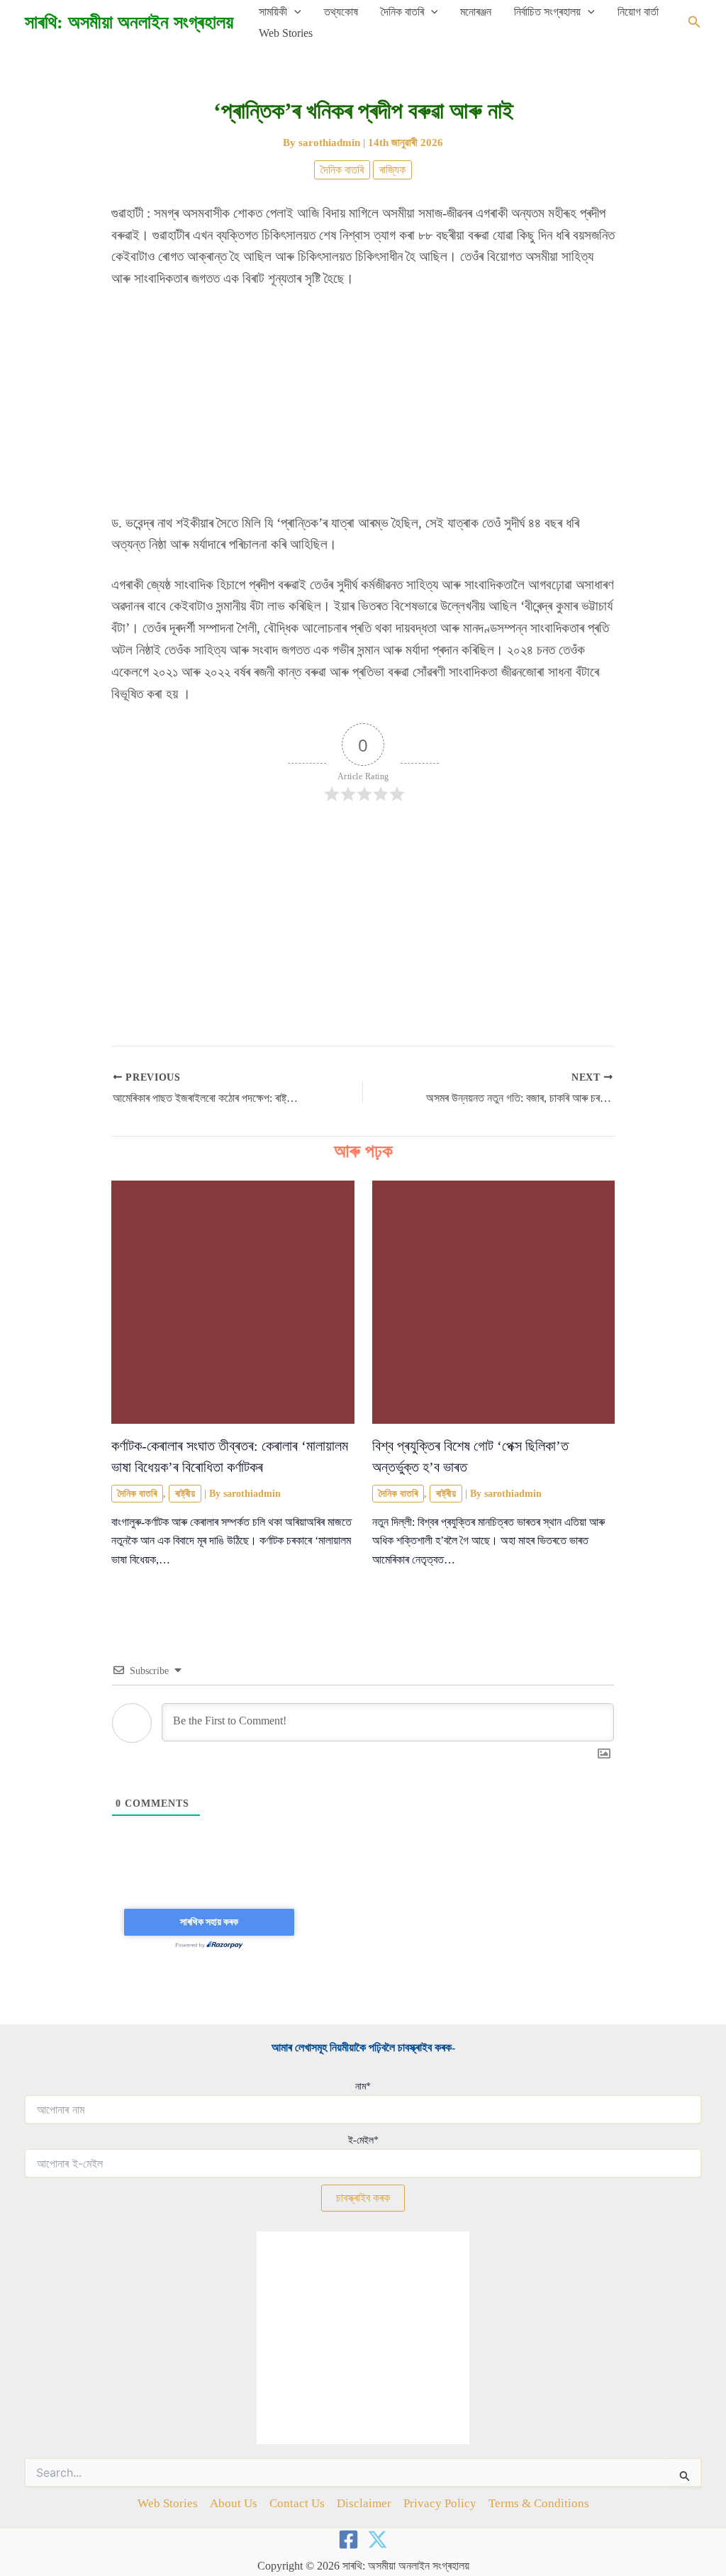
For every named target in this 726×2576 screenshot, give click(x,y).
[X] (378, 2539)
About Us (234, 2503)
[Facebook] (348, 2539)
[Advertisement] (363, 408)
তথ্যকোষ (341, 12)
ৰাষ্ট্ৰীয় (185, 1494)
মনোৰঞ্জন (476, 12)
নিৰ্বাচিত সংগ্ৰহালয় (547, 12)
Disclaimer (364, 2503)
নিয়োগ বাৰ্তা (638, 12)
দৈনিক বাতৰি (402, 12)
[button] (294, 12)
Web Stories (286, 33)
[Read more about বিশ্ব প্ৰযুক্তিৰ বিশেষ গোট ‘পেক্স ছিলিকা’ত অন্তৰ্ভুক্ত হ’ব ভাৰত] (494, 1301)
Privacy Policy (440, 2503)
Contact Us (297, 2503)
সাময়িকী (273, 12)
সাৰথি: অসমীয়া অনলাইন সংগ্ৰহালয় (129, 22)
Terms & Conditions (539, 2503)
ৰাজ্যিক (392, 170)
